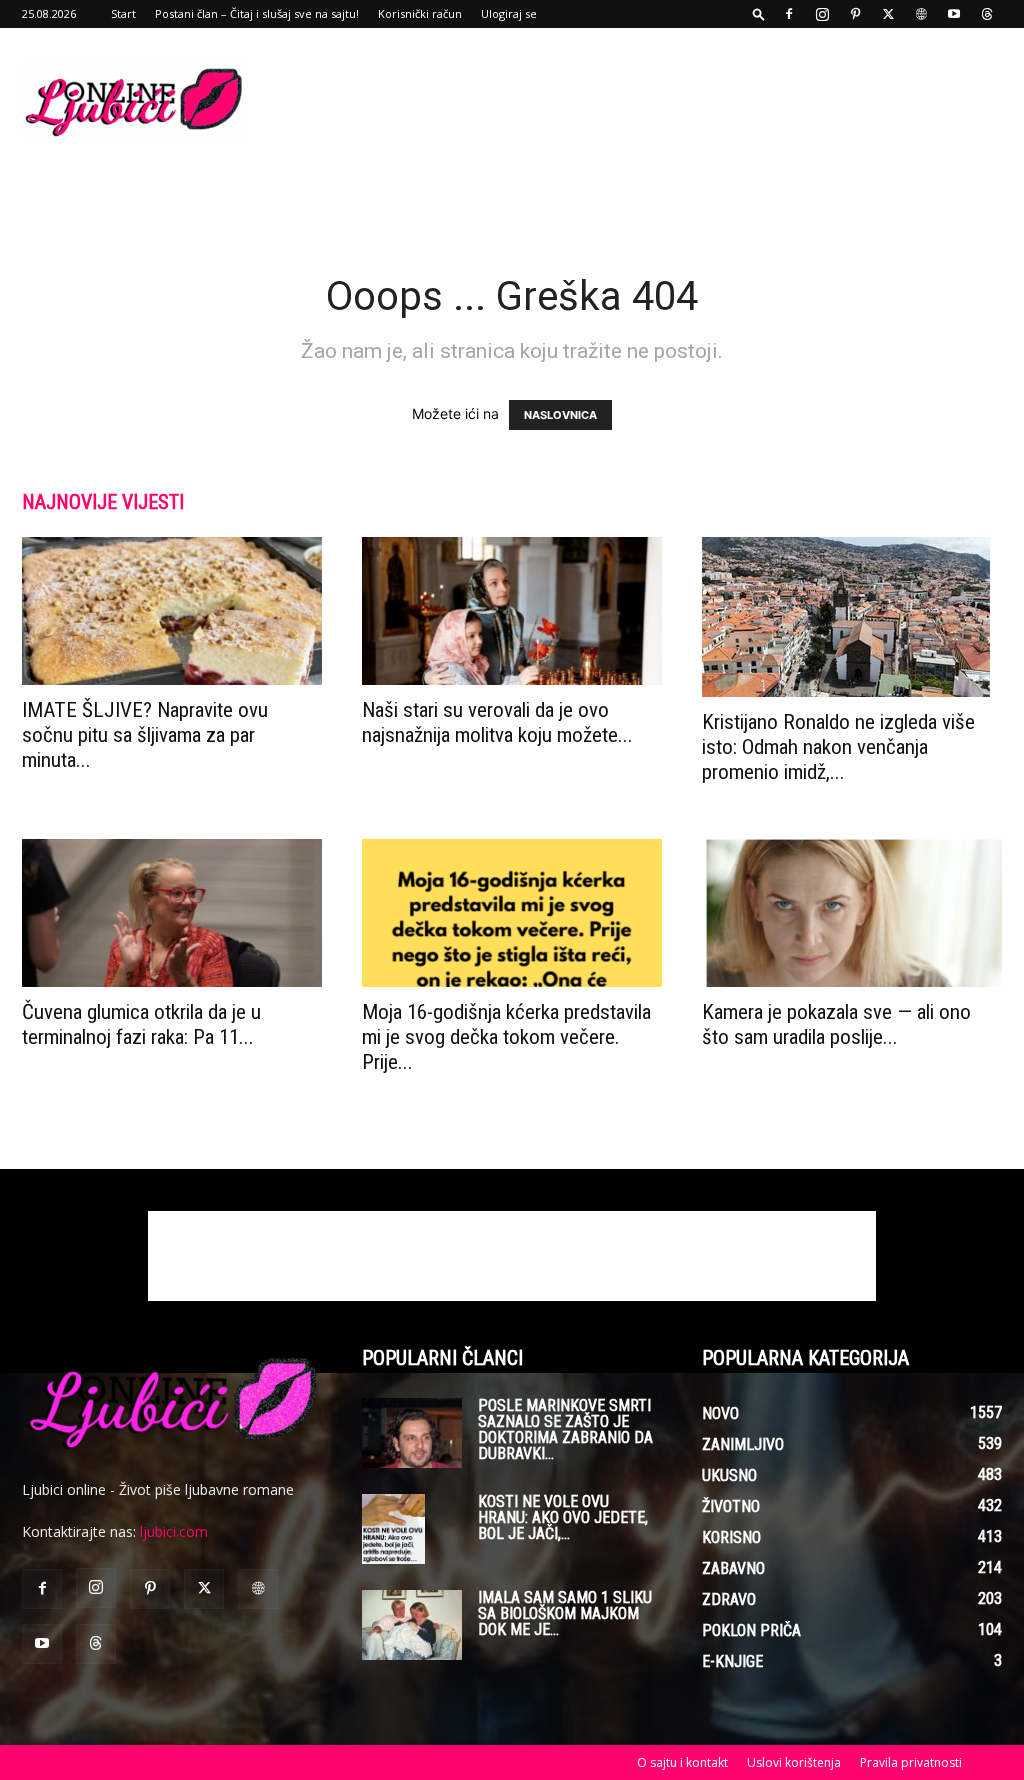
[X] (888, 14)
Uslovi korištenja (794, 1762)
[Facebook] (789, 14)
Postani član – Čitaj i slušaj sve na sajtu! (257, 13)
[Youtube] (954, 14)
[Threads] (987, 14)
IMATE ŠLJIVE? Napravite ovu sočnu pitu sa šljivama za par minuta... (145, 735)
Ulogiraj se (509, 13)
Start (123, 13)
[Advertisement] (638, 101)
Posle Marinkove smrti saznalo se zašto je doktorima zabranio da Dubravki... (565, 1429)
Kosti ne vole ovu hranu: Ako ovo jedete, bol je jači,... (563, 1517)
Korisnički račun (420, 13)
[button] (759, 13)
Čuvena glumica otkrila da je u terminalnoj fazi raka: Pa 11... (141, 1024)
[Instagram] (822, 14)
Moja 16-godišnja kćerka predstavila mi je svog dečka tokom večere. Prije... (506, 1037)
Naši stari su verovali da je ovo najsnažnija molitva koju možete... (497, 722)
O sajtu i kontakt (682, 1762)
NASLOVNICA (560, 415)
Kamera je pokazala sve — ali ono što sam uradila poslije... (836, 1024)
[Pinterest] (855, 14)
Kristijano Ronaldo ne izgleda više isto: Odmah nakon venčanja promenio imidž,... (838, 747)
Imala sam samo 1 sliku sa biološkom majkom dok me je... (565, 1613)
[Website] (921, 14)
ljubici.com (174, 1531)
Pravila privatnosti (911, 1762)
